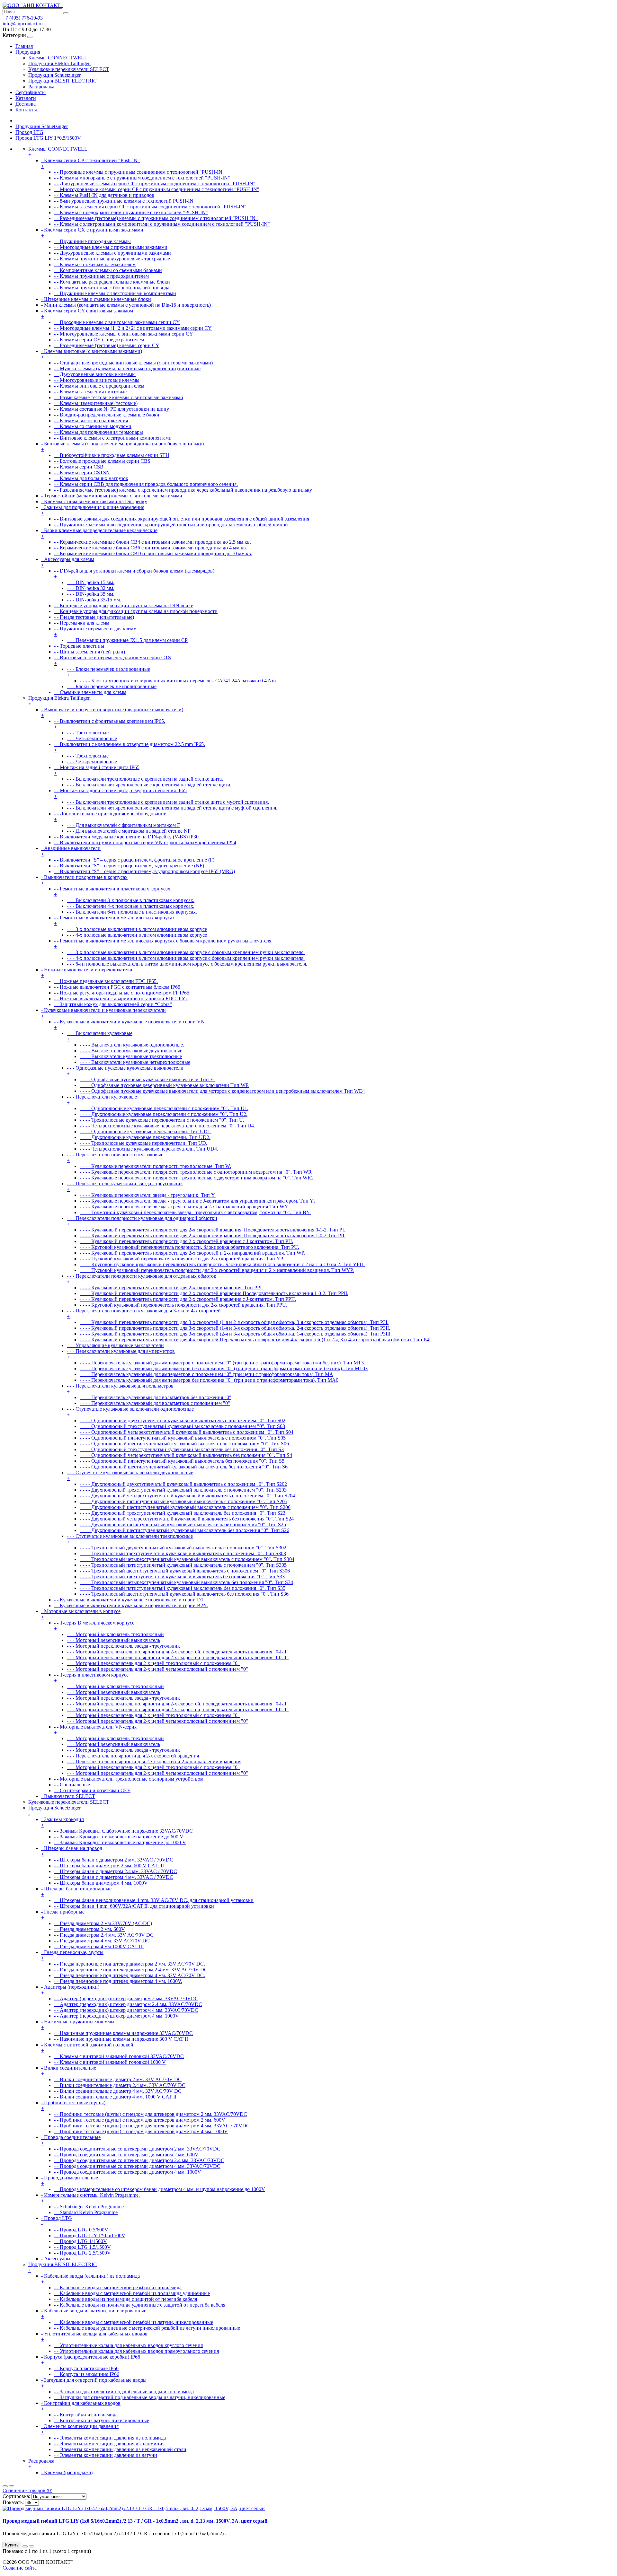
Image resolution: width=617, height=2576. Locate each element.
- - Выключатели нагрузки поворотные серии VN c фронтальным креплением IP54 (145, 842)
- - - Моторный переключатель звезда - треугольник (123, 1646)
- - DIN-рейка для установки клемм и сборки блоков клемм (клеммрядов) (134, 574)
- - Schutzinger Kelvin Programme (89, 2207)
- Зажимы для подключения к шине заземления (93, 510)
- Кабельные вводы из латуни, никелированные (94, 2313)
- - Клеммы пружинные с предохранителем (101, 276)
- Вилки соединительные (69, 2071)
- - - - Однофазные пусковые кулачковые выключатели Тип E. (147, 1079)
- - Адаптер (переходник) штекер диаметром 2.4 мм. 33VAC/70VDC (128, 2004)
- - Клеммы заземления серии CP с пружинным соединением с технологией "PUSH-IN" (150, 207)
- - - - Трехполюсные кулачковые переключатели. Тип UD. (143, 1143)
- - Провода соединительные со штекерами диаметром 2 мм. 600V (126, 2155)
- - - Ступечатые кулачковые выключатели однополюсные (130, 1412)
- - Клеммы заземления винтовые (90, 392)
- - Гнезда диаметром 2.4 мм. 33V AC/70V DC (104, 1935)
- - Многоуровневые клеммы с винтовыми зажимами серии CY (124, 334)
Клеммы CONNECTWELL (58, 58)
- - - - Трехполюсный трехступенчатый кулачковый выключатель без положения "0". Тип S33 (182, 1577)
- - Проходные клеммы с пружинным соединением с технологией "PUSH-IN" (139, 172)
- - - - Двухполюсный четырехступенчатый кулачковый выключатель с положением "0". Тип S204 (187, 1496)
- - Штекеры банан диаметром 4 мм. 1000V (101, 1883)
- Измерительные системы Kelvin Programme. (90, 2198)
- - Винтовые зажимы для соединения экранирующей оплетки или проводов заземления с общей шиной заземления (182, 519)
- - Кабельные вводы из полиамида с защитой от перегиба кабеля (125, 2299)
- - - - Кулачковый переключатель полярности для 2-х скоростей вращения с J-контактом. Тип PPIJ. (188, 1299)
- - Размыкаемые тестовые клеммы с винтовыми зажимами (119, 397)
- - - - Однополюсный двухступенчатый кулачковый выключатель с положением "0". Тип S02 (183, 1420)
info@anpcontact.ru (23, 24)
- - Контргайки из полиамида (86, 2415)
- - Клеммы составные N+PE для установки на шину (112, 409)
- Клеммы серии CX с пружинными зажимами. (93, 233)
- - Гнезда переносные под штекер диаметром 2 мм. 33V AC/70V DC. (130, 1964)
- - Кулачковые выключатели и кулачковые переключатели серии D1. (129, 1600)
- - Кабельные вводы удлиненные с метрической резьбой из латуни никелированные (147, 2328)
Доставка (26, 104)
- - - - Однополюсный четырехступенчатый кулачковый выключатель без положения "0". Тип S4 (186, 1455)
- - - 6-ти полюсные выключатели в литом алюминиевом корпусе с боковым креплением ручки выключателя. (187, 964)
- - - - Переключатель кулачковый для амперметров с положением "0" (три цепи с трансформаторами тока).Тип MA (206, 1374)
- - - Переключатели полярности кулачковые (115, 1157)
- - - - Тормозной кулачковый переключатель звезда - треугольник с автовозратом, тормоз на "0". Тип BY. (195, 1212)
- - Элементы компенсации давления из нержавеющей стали (120, 2449)
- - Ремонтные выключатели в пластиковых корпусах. (113, 892)
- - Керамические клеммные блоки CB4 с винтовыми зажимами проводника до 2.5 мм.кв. (152, 542)
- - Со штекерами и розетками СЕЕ (92, 1790)
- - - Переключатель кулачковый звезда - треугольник (125, 1186)
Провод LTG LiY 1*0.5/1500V (48, 138)
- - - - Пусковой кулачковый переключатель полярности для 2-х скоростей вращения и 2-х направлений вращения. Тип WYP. (217, 1270)
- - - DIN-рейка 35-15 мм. (94, 600)
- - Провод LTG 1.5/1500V (82, 2247)
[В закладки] (25, 2546)
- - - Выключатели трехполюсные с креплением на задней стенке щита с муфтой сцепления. (168, 802)
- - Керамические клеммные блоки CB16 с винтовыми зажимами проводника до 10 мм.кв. (153, 553)
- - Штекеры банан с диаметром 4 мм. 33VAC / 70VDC (114, 1877)
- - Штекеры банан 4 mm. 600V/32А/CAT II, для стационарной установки (134, 1906)
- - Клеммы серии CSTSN (82, 473)
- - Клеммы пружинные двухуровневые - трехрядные (112, 259)
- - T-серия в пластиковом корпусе (91, 1678)
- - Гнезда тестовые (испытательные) (94, 617)
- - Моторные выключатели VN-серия (95, 1730)
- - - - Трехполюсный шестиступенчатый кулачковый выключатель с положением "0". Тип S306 (185, 1571)
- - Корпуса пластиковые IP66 (86, 2368)
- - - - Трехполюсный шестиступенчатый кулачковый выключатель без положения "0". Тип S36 (184, 1594)
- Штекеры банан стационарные (76, 1892)
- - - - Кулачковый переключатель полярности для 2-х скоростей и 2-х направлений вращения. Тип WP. (192, 1253)
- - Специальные (72, 1785)
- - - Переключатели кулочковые (102, 1100)
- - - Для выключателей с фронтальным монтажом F (123, 825)
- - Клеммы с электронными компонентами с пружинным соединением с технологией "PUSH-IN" (162, 224)
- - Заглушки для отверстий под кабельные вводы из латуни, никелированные (140, 2397)
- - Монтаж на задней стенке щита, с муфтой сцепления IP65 (120, 793)
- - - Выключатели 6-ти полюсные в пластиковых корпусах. (132, 912)
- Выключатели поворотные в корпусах (84, 880)
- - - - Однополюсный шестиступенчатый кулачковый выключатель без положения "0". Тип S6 (184, 1467)
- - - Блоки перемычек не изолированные (112, 686)
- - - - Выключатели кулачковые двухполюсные (131, 1051)
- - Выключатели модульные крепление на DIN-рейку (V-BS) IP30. (127, 837)
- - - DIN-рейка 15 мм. (91, 582)
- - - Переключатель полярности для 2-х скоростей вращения (133, 1756)
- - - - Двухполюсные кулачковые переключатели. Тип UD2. (145, 1137)
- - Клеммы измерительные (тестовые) (96, 403)
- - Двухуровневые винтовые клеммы (95, 374)
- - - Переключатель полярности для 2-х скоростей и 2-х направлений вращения (154, 1761)
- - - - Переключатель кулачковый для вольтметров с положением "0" (155, 1403)
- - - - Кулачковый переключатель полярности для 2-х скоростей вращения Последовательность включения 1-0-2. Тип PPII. (214, 1293)
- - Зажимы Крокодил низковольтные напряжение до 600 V (119, 1837)
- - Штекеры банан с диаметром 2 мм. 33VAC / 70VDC (114, 1860)
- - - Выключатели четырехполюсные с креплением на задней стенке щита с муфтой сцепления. (172, 808)
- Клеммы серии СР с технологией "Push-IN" (90, 163)
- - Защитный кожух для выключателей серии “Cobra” (113, 1004)
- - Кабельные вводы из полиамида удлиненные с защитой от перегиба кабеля (140, 2305)
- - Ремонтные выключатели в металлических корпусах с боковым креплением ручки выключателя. (163, 944)
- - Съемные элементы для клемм (90, 692)
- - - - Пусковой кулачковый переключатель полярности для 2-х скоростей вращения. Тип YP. (182, 1259)
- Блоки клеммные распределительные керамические (99, 533)
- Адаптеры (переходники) (70, 1990)
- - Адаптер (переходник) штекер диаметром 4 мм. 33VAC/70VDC (126, 2010)
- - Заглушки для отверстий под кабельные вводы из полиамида (124, 2392)
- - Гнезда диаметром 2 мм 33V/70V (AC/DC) (103, 1923)
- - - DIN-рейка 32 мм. (91, 588)
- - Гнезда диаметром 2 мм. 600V (89, 1929)
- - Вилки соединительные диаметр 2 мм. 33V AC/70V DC (118, 2079)
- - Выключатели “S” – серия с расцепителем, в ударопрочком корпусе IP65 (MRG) (144, 871)
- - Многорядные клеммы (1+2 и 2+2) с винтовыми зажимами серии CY (133, 328)
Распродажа (41, 87)
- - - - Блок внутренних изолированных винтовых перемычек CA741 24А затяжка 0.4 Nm (178, 681)
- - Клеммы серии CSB (79, 467)
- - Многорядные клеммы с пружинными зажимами (111, 247)
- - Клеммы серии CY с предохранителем (99, 340)
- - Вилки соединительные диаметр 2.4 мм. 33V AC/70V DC (120, 2085)
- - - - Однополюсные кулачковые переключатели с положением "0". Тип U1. (164, 1108)
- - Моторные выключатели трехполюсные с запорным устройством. (129, 1779)
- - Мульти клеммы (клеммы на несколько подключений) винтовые (127, 368)
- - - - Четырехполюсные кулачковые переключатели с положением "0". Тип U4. (167, 1126)
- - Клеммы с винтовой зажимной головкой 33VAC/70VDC (119, 2056)
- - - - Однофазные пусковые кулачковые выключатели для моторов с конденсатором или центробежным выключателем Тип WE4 (222, 1091)
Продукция (28, 52)
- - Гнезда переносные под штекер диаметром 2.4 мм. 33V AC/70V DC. (131, 1970)
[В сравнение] (31, 2546)
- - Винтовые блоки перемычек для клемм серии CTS (112, 660)
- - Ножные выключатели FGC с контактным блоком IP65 (117, 987)
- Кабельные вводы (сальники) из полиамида (90, 2279)
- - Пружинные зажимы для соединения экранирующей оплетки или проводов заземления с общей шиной (171, 525)
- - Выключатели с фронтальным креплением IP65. (110, 724)
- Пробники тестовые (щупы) (73, 2105)
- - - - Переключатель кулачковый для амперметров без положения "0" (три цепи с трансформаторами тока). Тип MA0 (209, 1380)
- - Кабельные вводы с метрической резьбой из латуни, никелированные (134, 2322)
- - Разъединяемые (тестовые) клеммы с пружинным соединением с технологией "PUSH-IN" (156, 218)
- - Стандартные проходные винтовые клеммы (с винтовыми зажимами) (133, 363)
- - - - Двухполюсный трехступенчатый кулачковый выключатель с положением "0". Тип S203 (183, 1490)
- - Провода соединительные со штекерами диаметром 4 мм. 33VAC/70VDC (137, 2166)
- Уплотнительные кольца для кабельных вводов (94, 2337)
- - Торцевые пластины (79, 646)
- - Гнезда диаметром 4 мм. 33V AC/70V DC (102, 1941)
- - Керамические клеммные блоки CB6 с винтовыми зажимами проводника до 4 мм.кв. (151, 548)
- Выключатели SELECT (68, 1796)
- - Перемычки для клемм (82, 623)
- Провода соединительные (71, 2140)
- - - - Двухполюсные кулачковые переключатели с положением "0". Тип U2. (164, 1114)
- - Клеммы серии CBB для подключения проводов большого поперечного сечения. (146, 484)
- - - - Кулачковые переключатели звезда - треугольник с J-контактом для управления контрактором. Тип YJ (198, 1201)
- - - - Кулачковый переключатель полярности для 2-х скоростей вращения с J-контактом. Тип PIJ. (186, 1241)
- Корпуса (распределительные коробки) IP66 (91, 2360)
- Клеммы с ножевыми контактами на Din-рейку (94, 501)
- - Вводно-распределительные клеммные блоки (107, 415)
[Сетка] (12, 2486)
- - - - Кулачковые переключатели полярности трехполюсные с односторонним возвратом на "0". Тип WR (196, 1172)
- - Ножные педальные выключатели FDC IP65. (106, 981)
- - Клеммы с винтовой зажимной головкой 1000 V (110, 2062)
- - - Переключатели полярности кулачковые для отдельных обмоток (142, 1279)
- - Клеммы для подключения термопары (98, 432)
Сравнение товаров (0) (27, 2490)
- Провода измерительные (70, 2181)
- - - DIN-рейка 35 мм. (91, 594)
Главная (24, 46)
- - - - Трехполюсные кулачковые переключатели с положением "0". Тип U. (162, 1120)
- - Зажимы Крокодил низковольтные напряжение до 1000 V (120, 1842)
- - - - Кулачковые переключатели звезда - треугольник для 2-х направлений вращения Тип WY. (184, 1207)
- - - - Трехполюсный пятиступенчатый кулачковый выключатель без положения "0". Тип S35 (183, 1588)
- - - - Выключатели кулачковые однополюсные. (132, 1045)
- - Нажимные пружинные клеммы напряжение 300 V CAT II (121, 2039)
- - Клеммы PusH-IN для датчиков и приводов (104, 195)
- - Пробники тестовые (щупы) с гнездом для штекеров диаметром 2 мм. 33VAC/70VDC (151, 2114)
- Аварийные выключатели (71, 851)
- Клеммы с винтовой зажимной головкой (87, 2048)
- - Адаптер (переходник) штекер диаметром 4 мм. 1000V (116, 2016)
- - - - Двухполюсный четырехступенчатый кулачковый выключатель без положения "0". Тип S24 (187, 1519)
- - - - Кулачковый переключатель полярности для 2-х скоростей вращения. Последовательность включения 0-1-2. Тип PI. (212, 1230)
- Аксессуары (56, 2259)
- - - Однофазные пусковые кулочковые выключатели (125, 1071)
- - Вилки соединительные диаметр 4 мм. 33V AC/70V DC (118, 2091)
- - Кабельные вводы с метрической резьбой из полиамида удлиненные (132, 2293)
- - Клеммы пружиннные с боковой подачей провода (112, 288)
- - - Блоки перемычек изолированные (108, 672)
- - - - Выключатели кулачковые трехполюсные (131, 1056)
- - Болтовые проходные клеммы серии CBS (102, 461)
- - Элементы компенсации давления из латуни (106, 2455)
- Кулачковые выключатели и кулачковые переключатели (103, 1013)
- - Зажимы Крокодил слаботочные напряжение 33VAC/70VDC (123, 1831)
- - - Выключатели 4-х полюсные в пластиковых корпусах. (131, 906)
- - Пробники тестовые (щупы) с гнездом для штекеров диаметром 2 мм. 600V (140, 2120)
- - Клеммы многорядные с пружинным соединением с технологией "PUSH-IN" (142, 178)
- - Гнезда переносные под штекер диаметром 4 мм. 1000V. (118, 1981)
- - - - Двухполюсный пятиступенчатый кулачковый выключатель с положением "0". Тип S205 (183, 1501)
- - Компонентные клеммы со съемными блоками (108, 270)
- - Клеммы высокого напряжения (91, 421)
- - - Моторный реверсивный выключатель (113, 1640)
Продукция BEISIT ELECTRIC (63, 81)
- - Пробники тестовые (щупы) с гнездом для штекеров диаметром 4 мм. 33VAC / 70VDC (152, 2126)
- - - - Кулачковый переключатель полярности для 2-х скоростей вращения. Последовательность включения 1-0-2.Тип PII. (213, 1235)
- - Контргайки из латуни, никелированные (102, 2420)
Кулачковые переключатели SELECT (69, 69)
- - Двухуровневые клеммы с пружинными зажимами (112, 253)
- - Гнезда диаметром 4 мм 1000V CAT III (99, 1946)
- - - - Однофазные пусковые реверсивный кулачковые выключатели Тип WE (164, 1085)
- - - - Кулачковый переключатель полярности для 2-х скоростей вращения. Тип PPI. (171, 1288)
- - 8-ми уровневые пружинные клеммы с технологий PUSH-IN (124, 201)
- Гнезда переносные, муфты (72, 1955)
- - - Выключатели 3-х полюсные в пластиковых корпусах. (131, 900)
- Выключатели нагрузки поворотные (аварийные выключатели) (112, 712)
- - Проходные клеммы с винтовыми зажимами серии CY (117, 322)
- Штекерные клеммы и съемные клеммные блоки (96, 299)
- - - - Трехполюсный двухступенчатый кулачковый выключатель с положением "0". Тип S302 (183, 1548)
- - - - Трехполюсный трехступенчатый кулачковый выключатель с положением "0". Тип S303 (183, 1553)
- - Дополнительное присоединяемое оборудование (110, 816)
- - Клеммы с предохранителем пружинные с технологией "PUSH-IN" (131, 212)
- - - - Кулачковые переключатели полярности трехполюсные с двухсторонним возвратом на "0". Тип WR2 (197, 1178)
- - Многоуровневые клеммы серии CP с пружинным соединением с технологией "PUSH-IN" (157, 189)
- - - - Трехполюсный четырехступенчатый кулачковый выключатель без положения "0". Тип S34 (186, 1582)
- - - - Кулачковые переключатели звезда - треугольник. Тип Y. (148, 1195)
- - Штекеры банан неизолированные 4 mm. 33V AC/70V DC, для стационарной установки (154, 1900)
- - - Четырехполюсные (92, 738)
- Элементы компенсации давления (80, 2429)
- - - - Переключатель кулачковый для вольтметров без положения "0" (156, 1397)
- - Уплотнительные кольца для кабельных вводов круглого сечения (128, 2345)
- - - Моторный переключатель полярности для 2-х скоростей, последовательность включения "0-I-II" (178, 1652)
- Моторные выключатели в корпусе (81, 1614)
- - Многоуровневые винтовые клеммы (97, 380)
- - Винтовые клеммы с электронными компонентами (113, 438)
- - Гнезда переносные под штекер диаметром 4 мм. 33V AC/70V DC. (130, 1975)
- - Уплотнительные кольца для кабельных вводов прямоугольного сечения (136, 2351)
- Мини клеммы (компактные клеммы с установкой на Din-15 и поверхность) (126, 305)
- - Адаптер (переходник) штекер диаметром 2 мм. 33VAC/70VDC (126, 1998)
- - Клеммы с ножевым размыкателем (95, 264)
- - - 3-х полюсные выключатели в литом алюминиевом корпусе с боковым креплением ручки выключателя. (186, 952)
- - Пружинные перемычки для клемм (95, 631)
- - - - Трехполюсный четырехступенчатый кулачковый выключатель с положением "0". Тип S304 (187, 1559)
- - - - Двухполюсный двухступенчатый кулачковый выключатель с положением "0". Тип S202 (183, 1484)
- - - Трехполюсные (88, 733)
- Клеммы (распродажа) (67, 2472)
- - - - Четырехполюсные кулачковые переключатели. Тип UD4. (149, 1149)
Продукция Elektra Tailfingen (59, 63)
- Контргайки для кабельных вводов (81, 2406)
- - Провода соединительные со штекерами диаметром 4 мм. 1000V (128, 2172)
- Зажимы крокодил (63, 1822)
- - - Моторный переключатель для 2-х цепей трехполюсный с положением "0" (153, 1663)
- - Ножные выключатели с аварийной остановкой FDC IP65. (121, 999)
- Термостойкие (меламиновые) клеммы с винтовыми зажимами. (112, 496)
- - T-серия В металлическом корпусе (94, 1626)
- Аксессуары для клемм (68, 562)
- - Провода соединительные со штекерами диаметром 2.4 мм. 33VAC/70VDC (139, 2160)
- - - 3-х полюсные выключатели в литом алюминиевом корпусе (137, 929)
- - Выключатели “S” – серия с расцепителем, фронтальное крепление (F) (134, 860)
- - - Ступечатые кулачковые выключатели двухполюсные (130, 1475)
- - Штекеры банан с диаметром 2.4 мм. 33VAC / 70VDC (116, 1871)
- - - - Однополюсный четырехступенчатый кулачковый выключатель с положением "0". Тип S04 (187, 1432)
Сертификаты (31, 92)
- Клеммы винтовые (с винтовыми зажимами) (92, 354)
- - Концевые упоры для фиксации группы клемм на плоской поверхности (136, 611)
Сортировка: (16, 2496)
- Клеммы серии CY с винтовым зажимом (87, 314)
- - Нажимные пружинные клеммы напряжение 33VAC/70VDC (123, 2033)
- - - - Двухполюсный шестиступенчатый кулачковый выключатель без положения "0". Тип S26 (184, 1530)
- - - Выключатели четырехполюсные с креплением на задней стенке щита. (149, 785)
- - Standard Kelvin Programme (86, 2212)
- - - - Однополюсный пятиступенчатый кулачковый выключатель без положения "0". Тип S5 (182, 1461)
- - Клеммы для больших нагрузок (91, 478)
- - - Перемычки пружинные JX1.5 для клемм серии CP (127, 640)
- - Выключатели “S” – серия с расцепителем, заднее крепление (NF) (129, 866)
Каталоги (26, 98)
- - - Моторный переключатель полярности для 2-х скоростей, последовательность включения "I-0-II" (178, 1657)
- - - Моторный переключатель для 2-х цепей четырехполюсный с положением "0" (157, 1669)
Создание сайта (20, 2568)
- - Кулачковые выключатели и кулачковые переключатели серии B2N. (131, 1605)
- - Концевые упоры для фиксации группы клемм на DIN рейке (124, 605)
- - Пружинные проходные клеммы (92, 241)
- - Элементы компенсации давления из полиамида (110, 2438)
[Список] (5, 2486)
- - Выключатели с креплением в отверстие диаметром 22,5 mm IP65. (130, 747)
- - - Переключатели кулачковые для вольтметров (120, 1389)
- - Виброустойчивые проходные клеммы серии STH (112, 455)
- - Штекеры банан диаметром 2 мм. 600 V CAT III (109, 1866)
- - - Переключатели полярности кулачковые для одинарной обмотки (142, 1221)
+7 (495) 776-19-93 (23, 18)
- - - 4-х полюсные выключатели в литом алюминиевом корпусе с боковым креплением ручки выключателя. (186, 958)
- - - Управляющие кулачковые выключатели (115, 1345)
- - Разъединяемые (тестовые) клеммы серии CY (107, 345)
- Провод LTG (57, 2221)
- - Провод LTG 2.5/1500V (82, 2253)
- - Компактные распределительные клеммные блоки (112, 282)
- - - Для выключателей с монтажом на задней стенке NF (129, 831)
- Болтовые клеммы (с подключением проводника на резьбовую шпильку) (122, 447)
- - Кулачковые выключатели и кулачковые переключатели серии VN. (130, 1025)
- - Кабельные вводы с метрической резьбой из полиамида (118, 2287)
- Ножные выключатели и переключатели (87, 973)
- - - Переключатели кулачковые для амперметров (121, 1354)
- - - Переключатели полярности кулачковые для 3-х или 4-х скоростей (144, 1314)
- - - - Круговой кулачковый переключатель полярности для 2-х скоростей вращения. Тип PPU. (183, 1305)
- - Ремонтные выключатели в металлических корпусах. (115, 920)
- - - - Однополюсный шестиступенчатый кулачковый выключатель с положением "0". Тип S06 (184, 1444)
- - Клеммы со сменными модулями (93, 426)
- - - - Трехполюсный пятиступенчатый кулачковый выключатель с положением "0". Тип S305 (183, 1565)
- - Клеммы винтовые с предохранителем (99, 386)
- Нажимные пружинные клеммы (78, 2024)
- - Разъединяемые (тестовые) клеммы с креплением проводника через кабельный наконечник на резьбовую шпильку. (183, 490)
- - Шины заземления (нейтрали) (89, 652)
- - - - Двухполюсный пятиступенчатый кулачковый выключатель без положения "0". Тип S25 (183, 1525)
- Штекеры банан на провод (72, 1851)
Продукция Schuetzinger (54, 75)
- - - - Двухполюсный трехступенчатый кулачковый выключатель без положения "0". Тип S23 (183, 1513)
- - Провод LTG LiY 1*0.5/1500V (90, 2235)
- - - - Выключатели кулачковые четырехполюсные (135, 1062)
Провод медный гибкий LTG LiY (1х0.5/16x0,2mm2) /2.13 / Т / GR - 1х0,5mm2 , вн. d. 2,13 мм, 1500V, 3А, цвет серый (135, 2521)
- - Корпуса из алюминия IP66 (87, 2374)
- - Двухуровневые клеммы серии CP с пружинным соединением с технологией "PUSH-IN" (155, 184)
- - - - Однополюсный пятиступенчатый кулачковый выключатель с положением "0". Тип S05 (183, 1438)
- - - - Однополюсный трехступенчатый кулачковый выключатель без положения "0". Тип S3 (182, 1449)
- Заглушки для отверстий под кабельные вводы (94, 2383)
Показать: (13, 2502)
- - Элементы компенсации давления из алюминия (109, 2444)
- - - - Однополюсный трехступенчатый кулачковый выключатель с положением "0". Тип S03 (182, 1426)
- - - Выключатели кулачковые (100, 1036)
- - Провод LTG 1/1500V (80, 2241)
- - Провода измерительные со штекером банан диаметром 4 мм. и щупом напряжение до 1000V (160, 2189)
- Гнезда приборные (63, 1915)
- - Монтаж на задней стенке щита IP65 (97, 770)
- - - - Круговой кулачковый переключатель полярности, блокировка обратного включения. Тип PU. (189, 1247)
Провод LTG (29, 132)
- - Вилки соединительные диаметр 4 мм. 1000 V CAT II (115, 2097)
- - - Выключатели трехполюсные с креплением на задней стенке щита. (145, 779)
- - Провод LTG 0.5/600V (81, 2230)
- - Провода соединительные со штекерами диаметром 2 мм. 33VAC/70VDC (137, 2149)
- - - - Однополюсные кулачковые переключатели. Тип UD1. (146, 1131)
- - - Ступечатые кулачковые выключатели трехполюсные (130, 1539)
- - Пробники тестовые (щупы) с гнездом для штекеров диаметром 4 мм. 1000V (141, 2131)
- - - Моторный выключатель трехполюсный (115, 1634)
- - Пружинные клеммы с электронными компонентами (115, 293)
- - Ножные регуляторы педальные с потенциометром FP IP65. (122, 993)
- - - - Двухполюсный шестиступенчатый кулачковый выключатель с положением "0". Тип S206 (185, 1507)
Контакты (26, 110)
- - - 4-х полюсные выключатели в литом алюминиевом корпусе (137, 935)
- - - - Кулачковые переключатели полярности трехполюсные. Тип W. (155, 1166)
